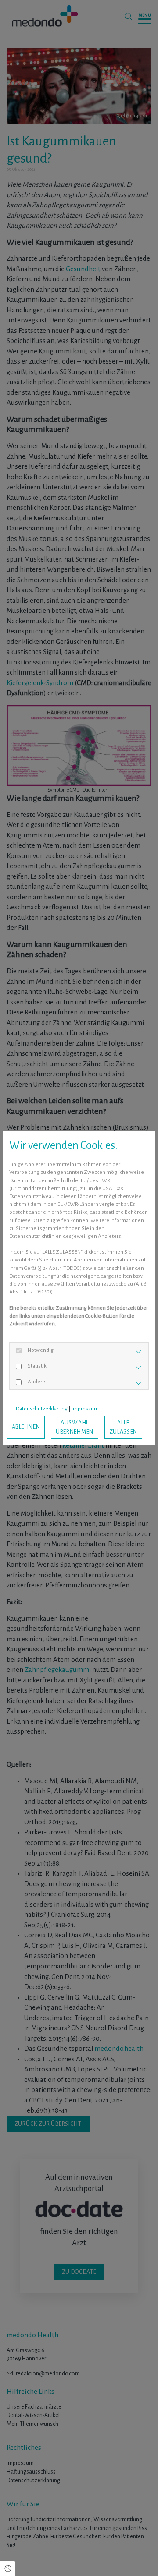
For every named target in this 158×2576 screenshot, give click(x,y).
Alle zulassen (124, 1427)
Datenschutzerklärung (42, 1409)
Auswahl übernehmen (75, 1427)
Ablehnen (26, 1427)
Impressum (85, 1409)
